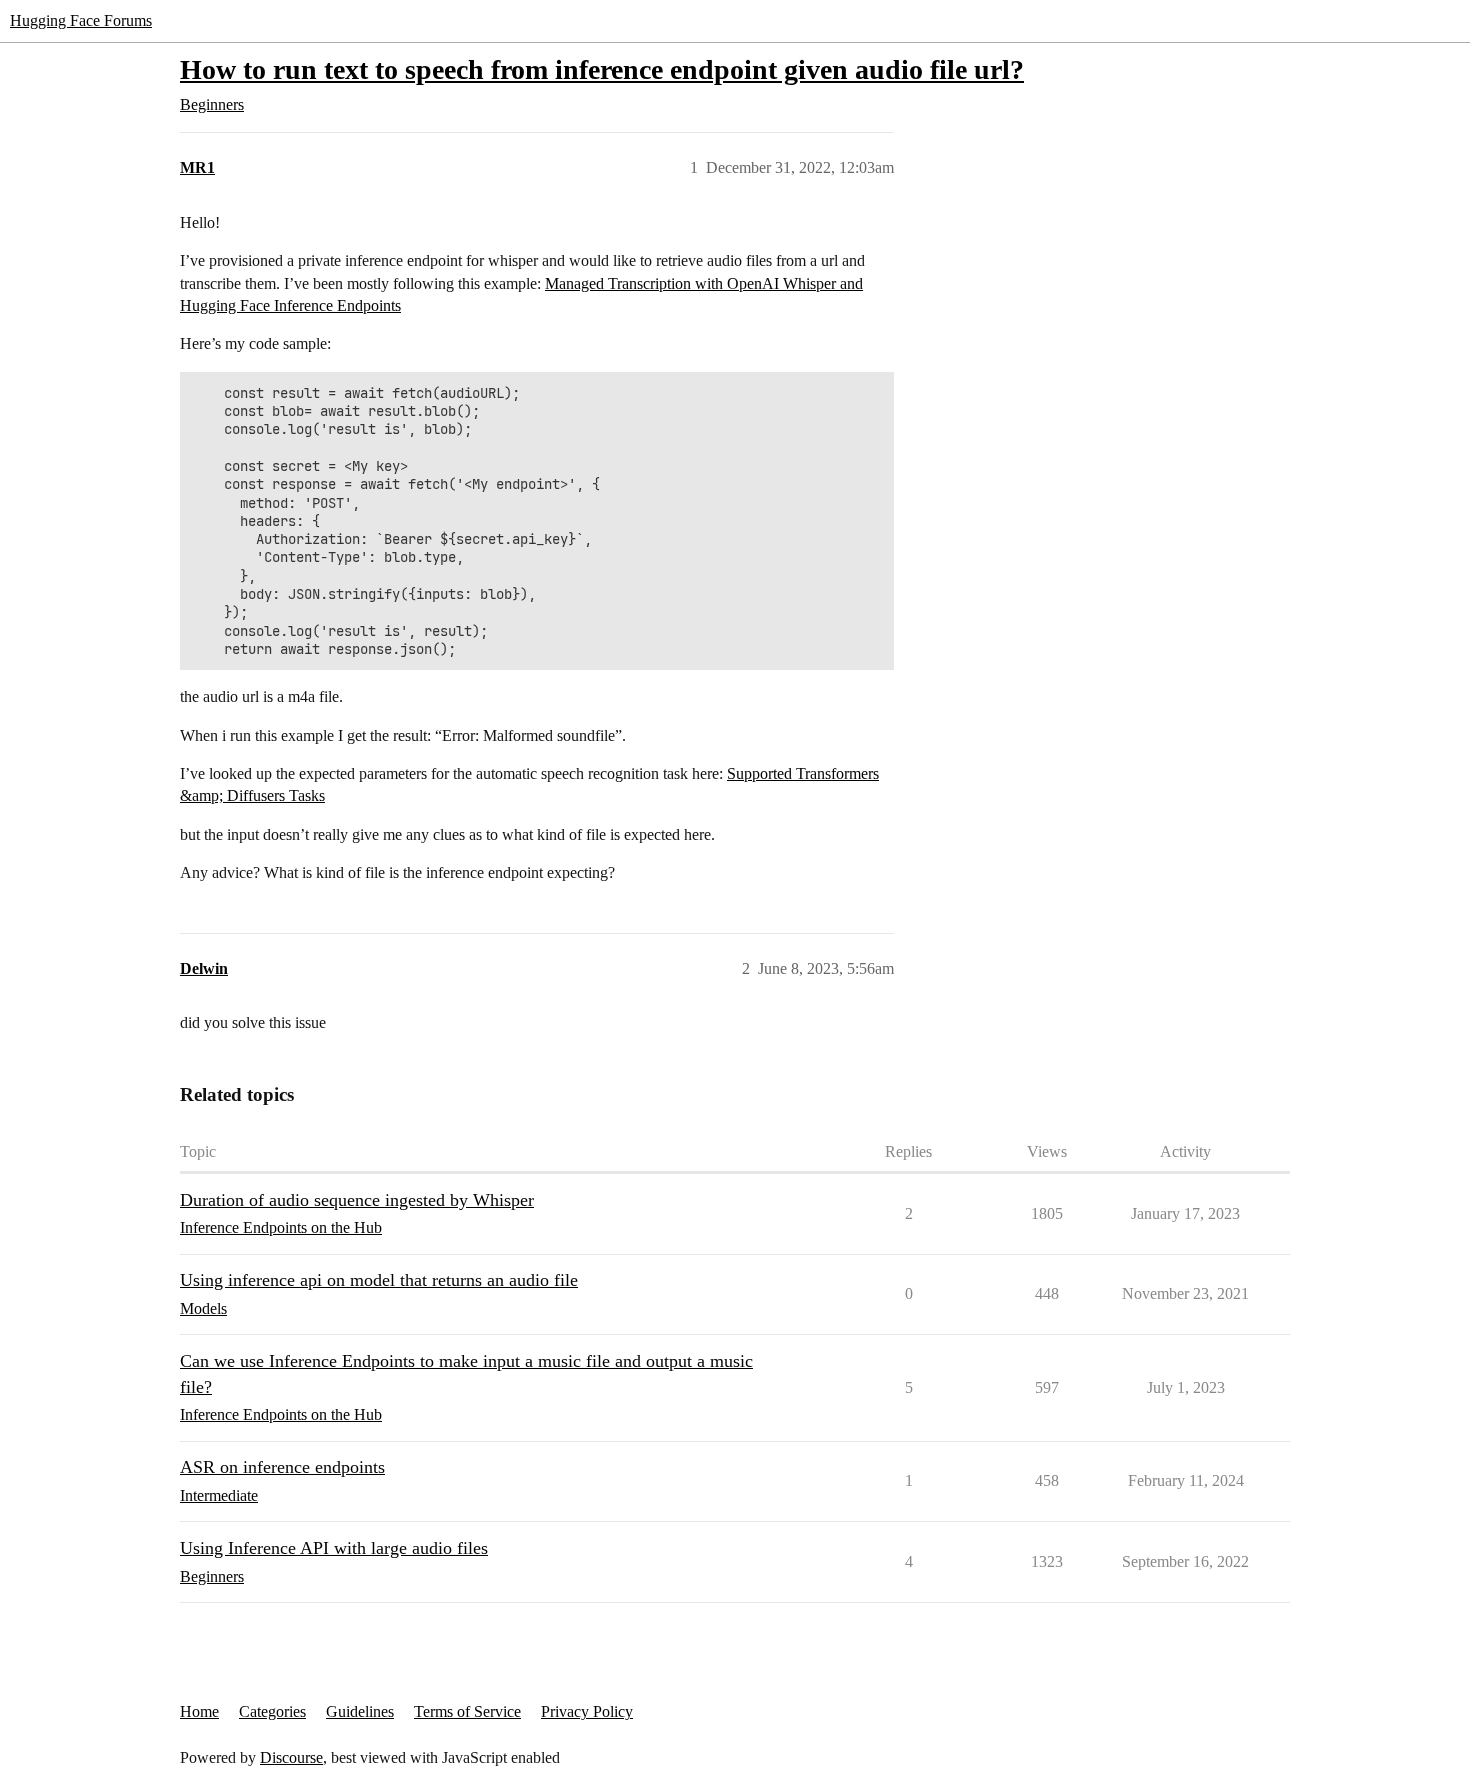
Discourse (291, 1757)
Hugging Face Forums (81, 20)
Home (199, 1711)
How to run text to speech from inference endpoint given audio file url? (602, 69)
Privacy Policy (587, 1711)
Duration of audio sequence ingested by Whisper (357, 1200)
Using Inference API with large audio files (334, 1548)
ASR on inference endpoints (282, 1467)
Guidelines (360, 1711)
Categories (272, 1711)
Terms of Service (467, 1711)
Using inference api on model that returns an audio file (379, 1280)
